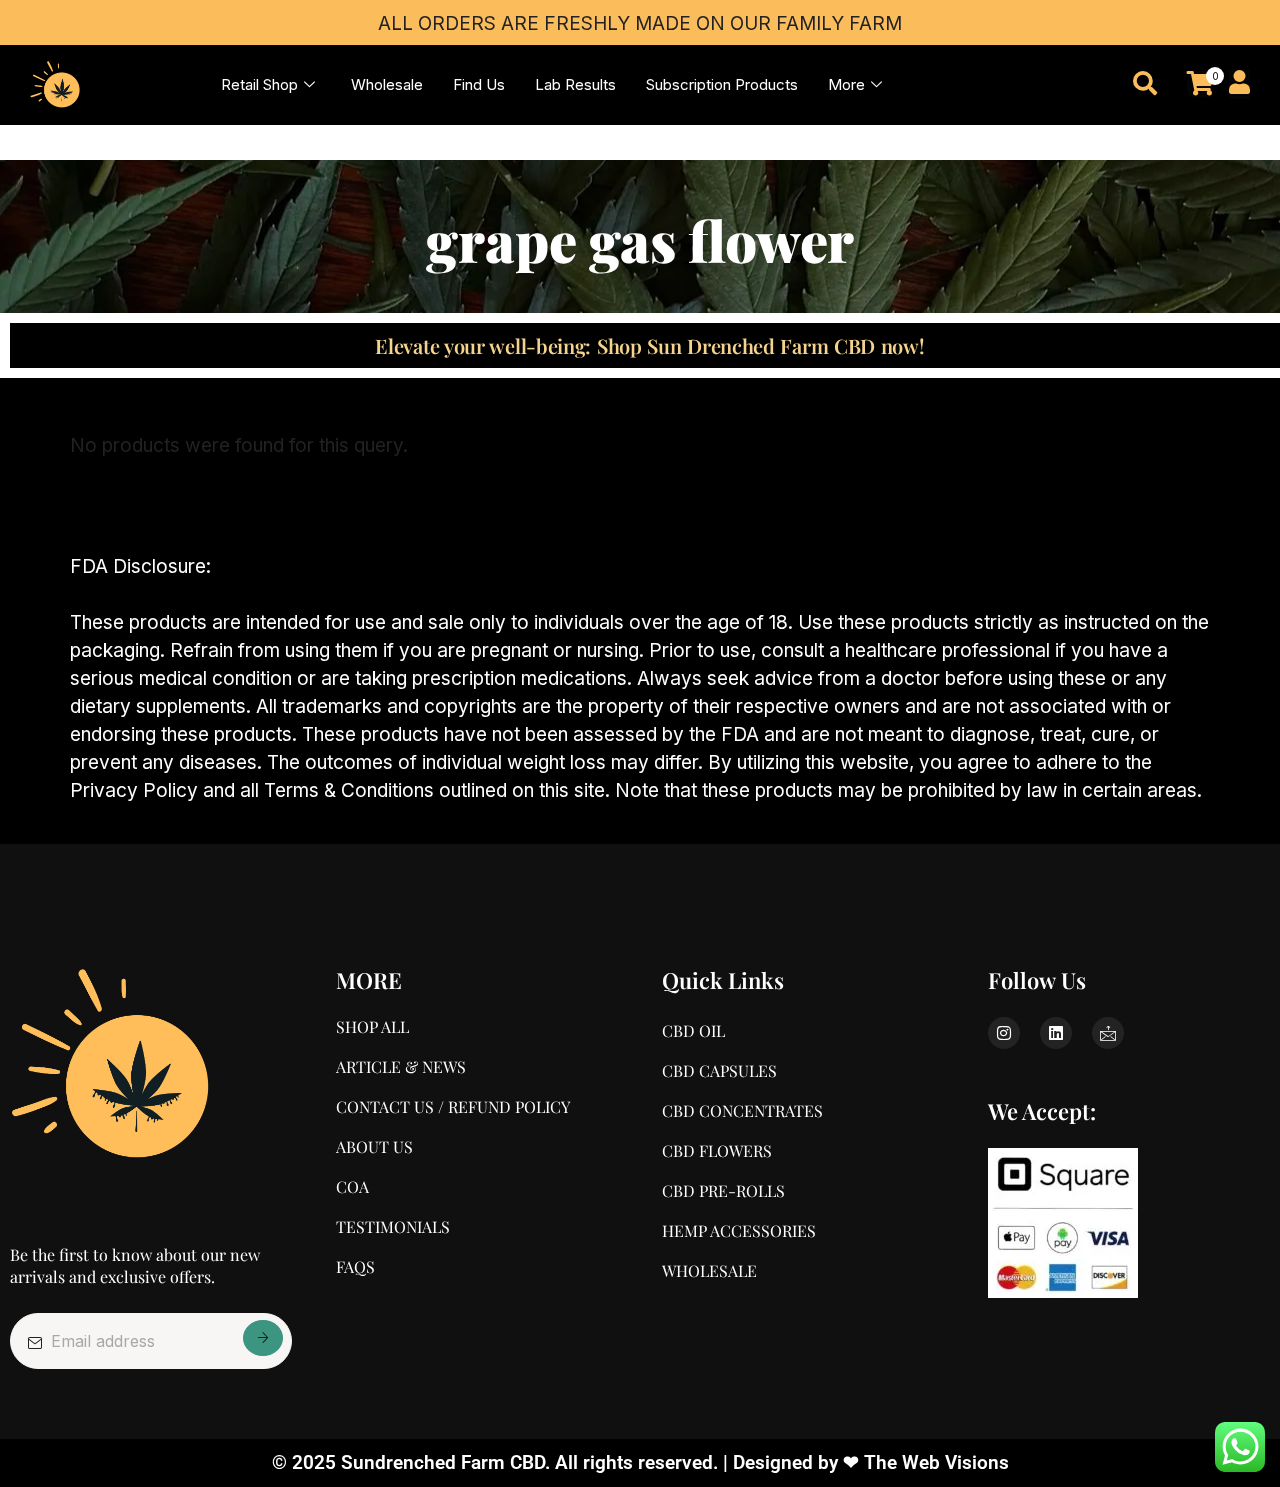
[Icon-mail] (1108, 1033)
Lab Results (575, 84)
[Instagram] (1004, 1033)
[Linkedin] (1056, 1033)
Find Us (479, 84)
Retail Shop (259, 84)
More (846, 84)
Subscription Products (722, 84)
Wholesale (387, 84)
